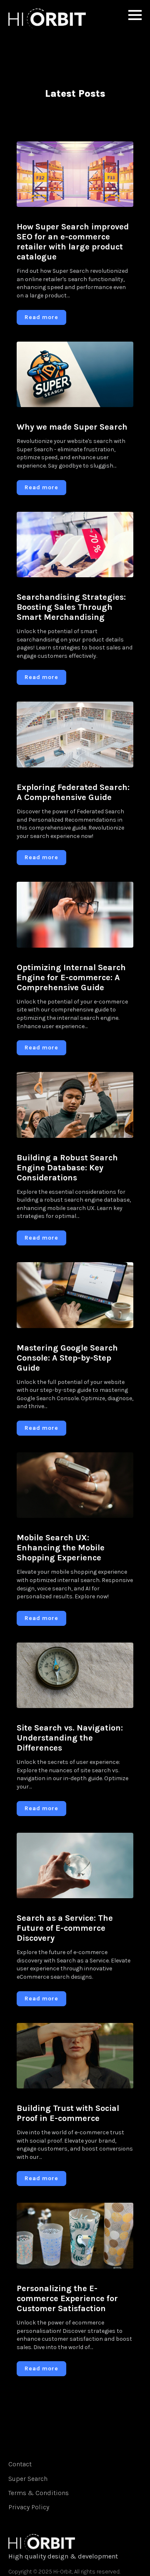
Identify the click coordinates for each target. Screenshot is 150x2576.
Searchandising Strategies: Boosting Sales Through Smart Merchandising (71, 607)
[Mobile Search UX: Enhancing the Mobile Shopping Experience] (75, 1485)
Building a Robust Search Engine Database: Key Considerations (67, 1168)
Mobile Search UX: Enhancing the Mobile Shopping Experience (61, 1548)
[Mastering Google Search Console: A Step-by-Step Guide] (75, 1295)
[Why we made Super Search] (75, 375)
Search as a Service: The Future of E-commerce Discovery (65, 1928)
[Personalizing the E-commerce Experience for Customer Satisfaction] (75, 2236)
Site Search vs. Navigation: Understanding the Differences (70, 1738)
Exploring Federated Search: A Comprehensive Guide (73, 792)
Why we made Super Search (72, 427)
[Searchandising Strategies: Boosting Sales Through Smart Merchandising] (75, 545)
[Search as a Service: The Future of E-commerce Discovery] (75, 1866)
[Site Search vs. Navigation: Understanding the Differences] (75, 1675)
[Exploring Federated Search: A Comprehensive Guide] (75, 735)
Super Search (28, 2479)
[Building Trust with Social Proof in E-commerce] (75, 2056)
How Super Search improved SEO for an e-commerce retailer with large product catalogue (73, 242)
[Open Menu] (135, 15)
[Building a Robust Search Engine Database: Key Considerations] (75, 1105)
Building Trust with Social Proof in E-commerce (68, 2113)
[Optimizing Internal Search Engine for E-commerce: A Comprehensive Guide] (75, 915)
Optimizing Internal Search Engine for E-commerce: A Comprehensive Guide (71, 977)
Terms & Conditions (39, 2493)
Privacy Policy (29, 2507)
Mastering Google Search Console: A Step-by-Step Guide (67, 1358)
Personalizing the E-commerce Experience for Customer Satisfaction (67, 2298)
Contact (20, 2464)
